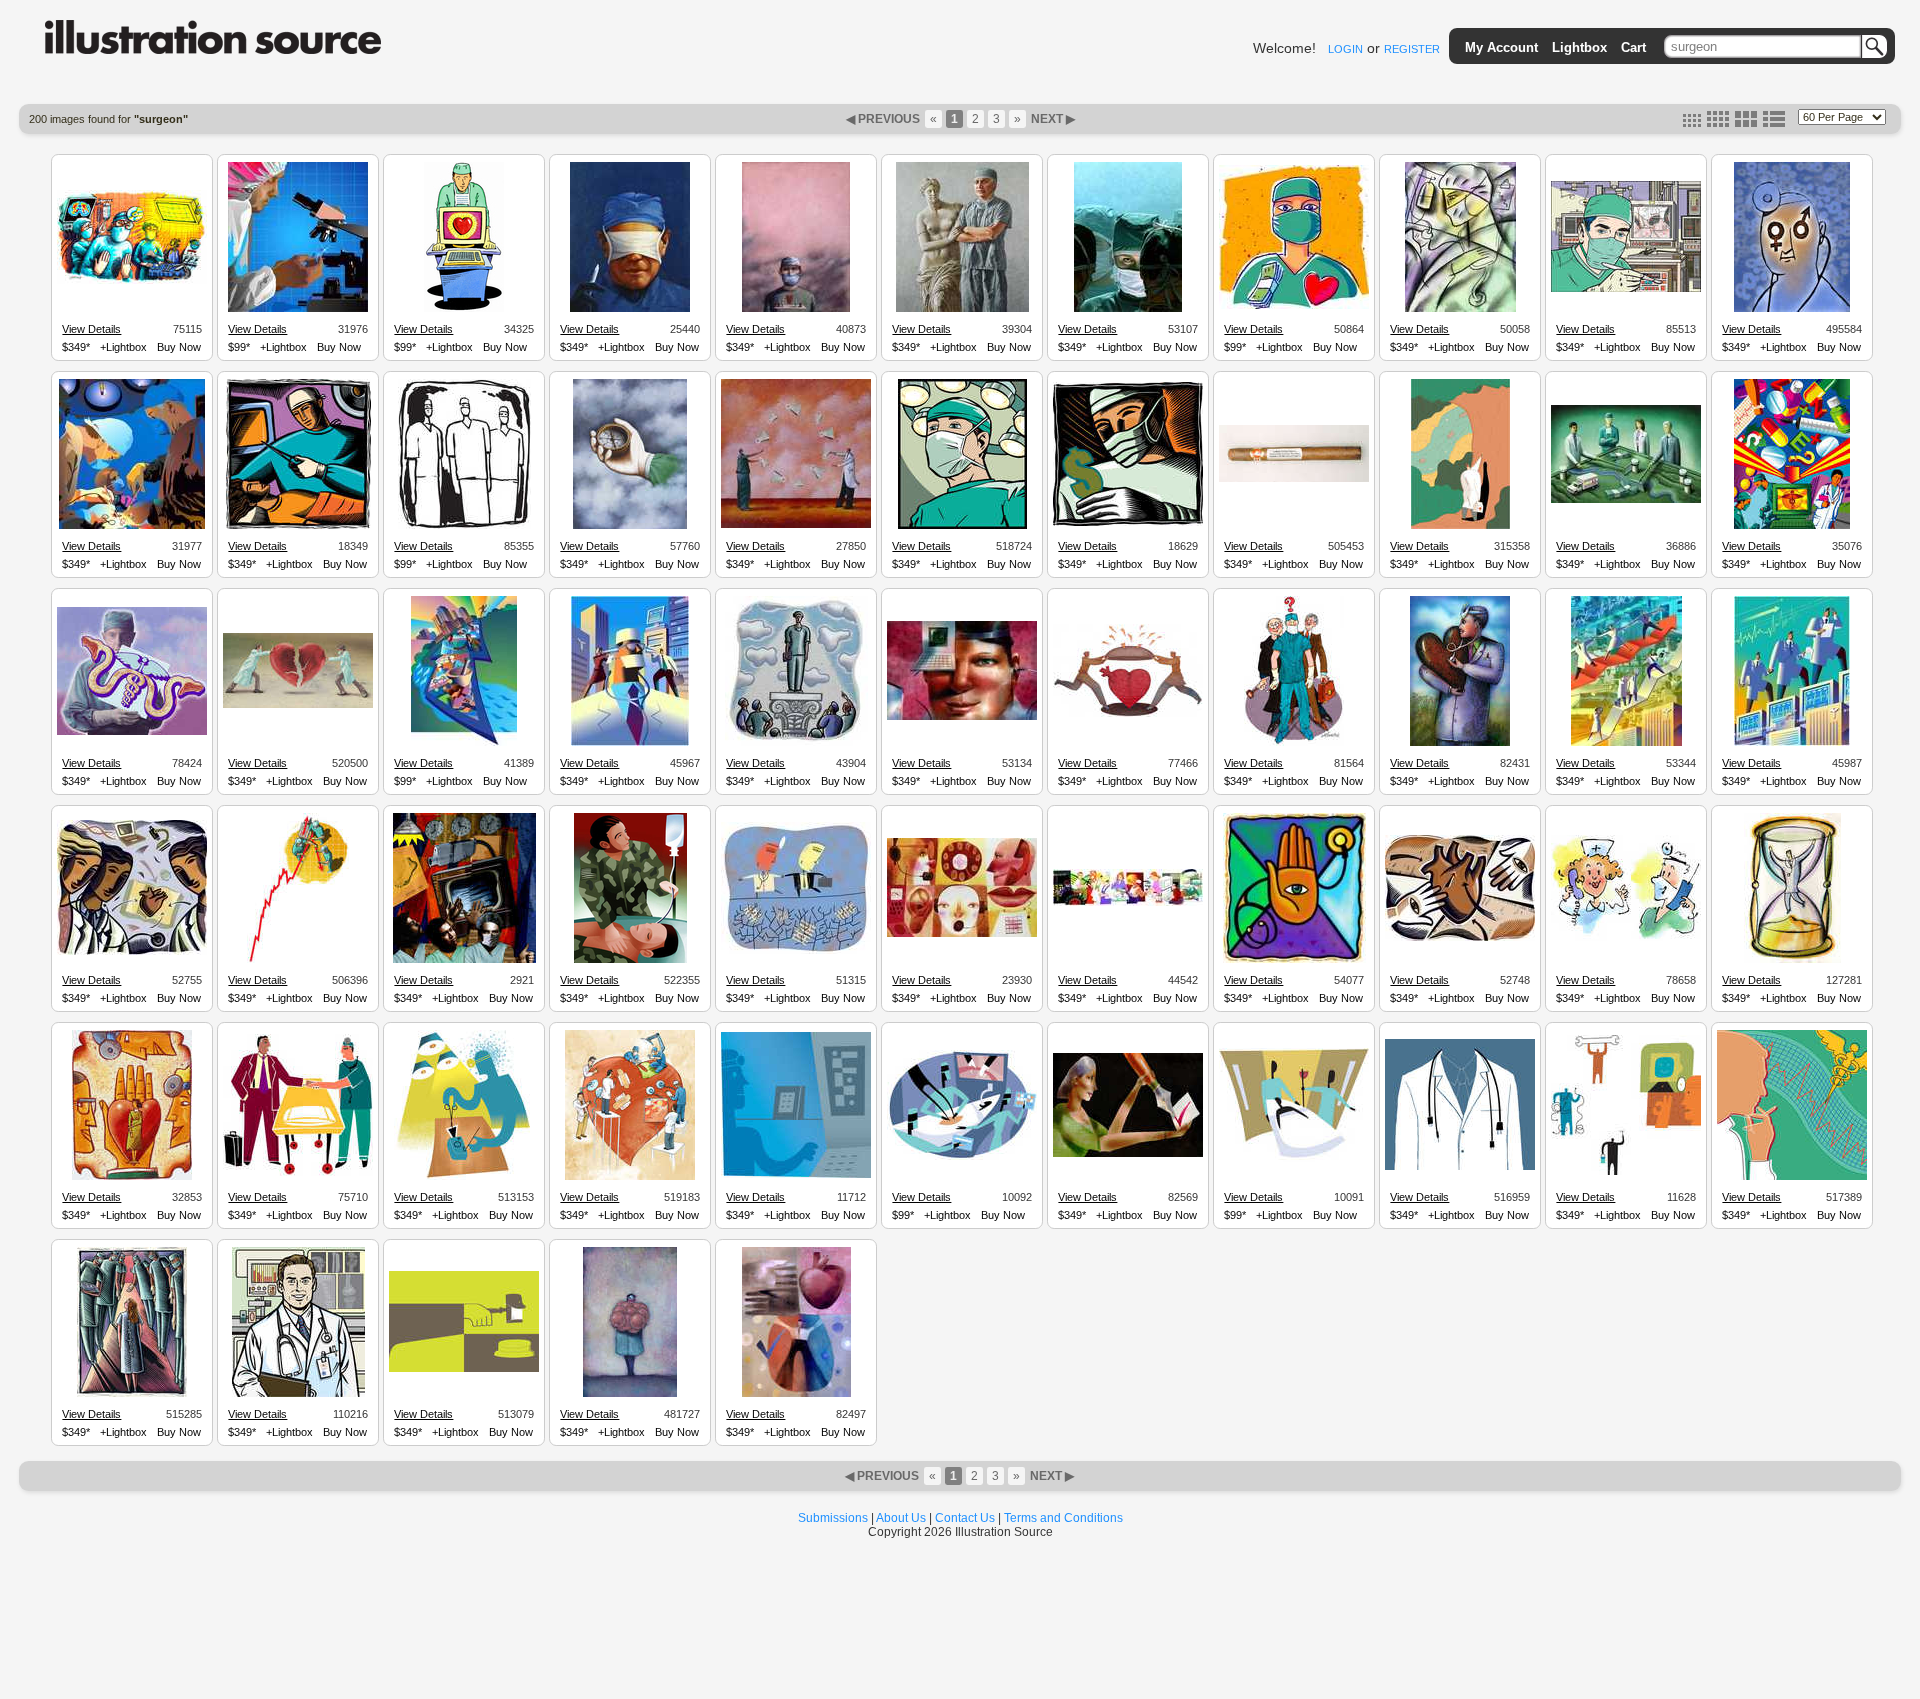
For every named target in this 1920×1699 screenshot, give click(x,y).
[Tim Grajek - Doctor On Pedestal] (796, 743)
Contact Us (965, 1518)
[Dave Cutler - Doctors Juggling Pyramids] (796, 525)
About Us (901, 1518)
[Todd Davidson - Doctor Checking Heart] (1460, 743)
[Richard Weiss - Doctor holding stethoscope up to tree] (1460, 526)
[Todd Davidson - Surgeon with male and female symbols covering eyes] (1792, 309)
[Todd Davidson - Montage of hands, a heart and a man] (796, 1394)
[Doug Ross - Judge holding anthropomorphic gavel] (464, 1369)
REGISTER (1412, 49)
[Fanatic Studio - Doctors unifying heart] (298, 705)
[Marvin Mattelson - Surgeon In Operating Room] (1128, 309)
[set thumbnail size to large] (1746, 123)
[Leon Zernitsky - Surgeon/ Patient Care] (1460, 309)
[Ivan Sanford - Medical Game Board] (1626, 500)
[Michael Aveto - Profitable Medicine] (1626, 743)
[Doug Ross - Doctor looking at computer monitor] (796, 1175)
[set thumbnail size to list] (1774, 123)
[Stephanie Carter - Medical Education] (132, 952)
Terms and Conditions (1063, 1518)
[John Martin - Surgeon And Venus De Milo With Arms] (962, 309)
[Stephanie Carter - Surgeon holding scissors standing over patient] (298, 526)
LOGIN (1345, 49)
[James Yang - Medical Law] (796, 951)
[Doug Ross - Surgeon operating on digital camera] (464, 1177)
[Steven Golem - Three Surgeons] (464, 526)
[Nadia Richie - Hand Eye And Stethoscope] (1294, 960)
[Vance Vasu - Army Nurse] (630, 960)
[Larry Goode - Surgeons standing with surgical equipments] (464, 960)
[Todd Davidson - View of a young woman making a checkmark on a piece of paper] (1128, 1154)
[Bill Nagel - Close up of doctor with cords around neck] (1460, 1167)
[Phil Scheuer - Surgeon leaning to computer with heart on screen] (464, 309)
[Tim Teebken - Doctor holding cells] (630, 1394)
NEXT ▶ (1051, 119)
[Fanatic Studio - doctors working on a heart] (630, 1177)
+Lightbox (123, 347)
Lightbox (1579, 47)
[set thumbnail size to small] (1692, 123)
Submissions (833, 1518)
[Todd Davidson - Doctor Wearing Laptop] (962, 717)
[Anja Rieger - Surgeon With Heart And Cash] (1294, 306)
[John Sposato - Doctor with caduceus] (132, 732)
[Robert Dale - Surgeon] (1626, 289)
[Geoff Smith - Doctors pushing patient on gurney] (1294, 1159)
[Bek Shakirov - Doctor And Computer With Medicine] (1792, 526)
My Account (1501, 47)
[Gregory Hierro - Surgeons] (132, 526)
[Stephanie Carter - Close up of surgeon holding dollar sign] (1128, 523)
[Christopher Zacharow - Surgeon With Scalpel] (630, 309)
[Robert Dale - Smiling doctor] (298, 1394)
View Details (91, 329)
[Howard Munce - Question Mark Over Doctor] (1294, 743)
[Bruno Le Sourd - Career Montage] (1128, 903)
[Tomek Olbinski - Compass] (630, 526)
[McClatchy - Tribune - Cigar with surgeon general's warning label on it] (1294, 479)
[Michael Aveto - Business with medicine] (630, 743)
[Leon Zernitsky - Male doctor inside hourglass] (1792, 960)
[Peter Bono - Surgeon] (132, 281)
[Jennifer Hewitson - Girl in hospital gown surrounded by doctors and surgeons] (132, 1394)
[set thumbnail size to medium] (1718, 123)
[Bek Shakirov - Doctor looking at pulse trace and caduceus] (1792, 1177)
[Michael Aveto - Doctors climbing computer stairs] (1792, 743)
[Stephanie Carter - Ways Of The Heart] (1460, 938)
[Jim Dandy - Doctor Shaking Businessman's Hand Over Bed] (298, 1173)
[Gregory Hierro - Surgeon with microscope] (298, 309)
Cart (1633, 47)
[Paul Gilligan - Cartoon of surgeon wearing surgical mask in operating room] (962, 526)
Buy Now (179, 347)
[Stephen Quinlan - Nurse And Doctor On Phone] (1626, 938)
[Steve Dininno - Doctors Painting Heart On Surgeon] (796, 309)
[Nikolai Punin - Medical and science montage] (464, 743)
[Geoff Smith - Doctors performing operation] (962, 1157)
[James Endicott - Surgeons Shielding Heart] (1128, 714)
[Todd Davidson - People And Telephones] (962, 934)
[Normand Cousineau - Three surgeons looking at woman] (132, 1177)
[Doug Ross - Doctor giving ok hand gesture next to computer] (1626, 1172)
